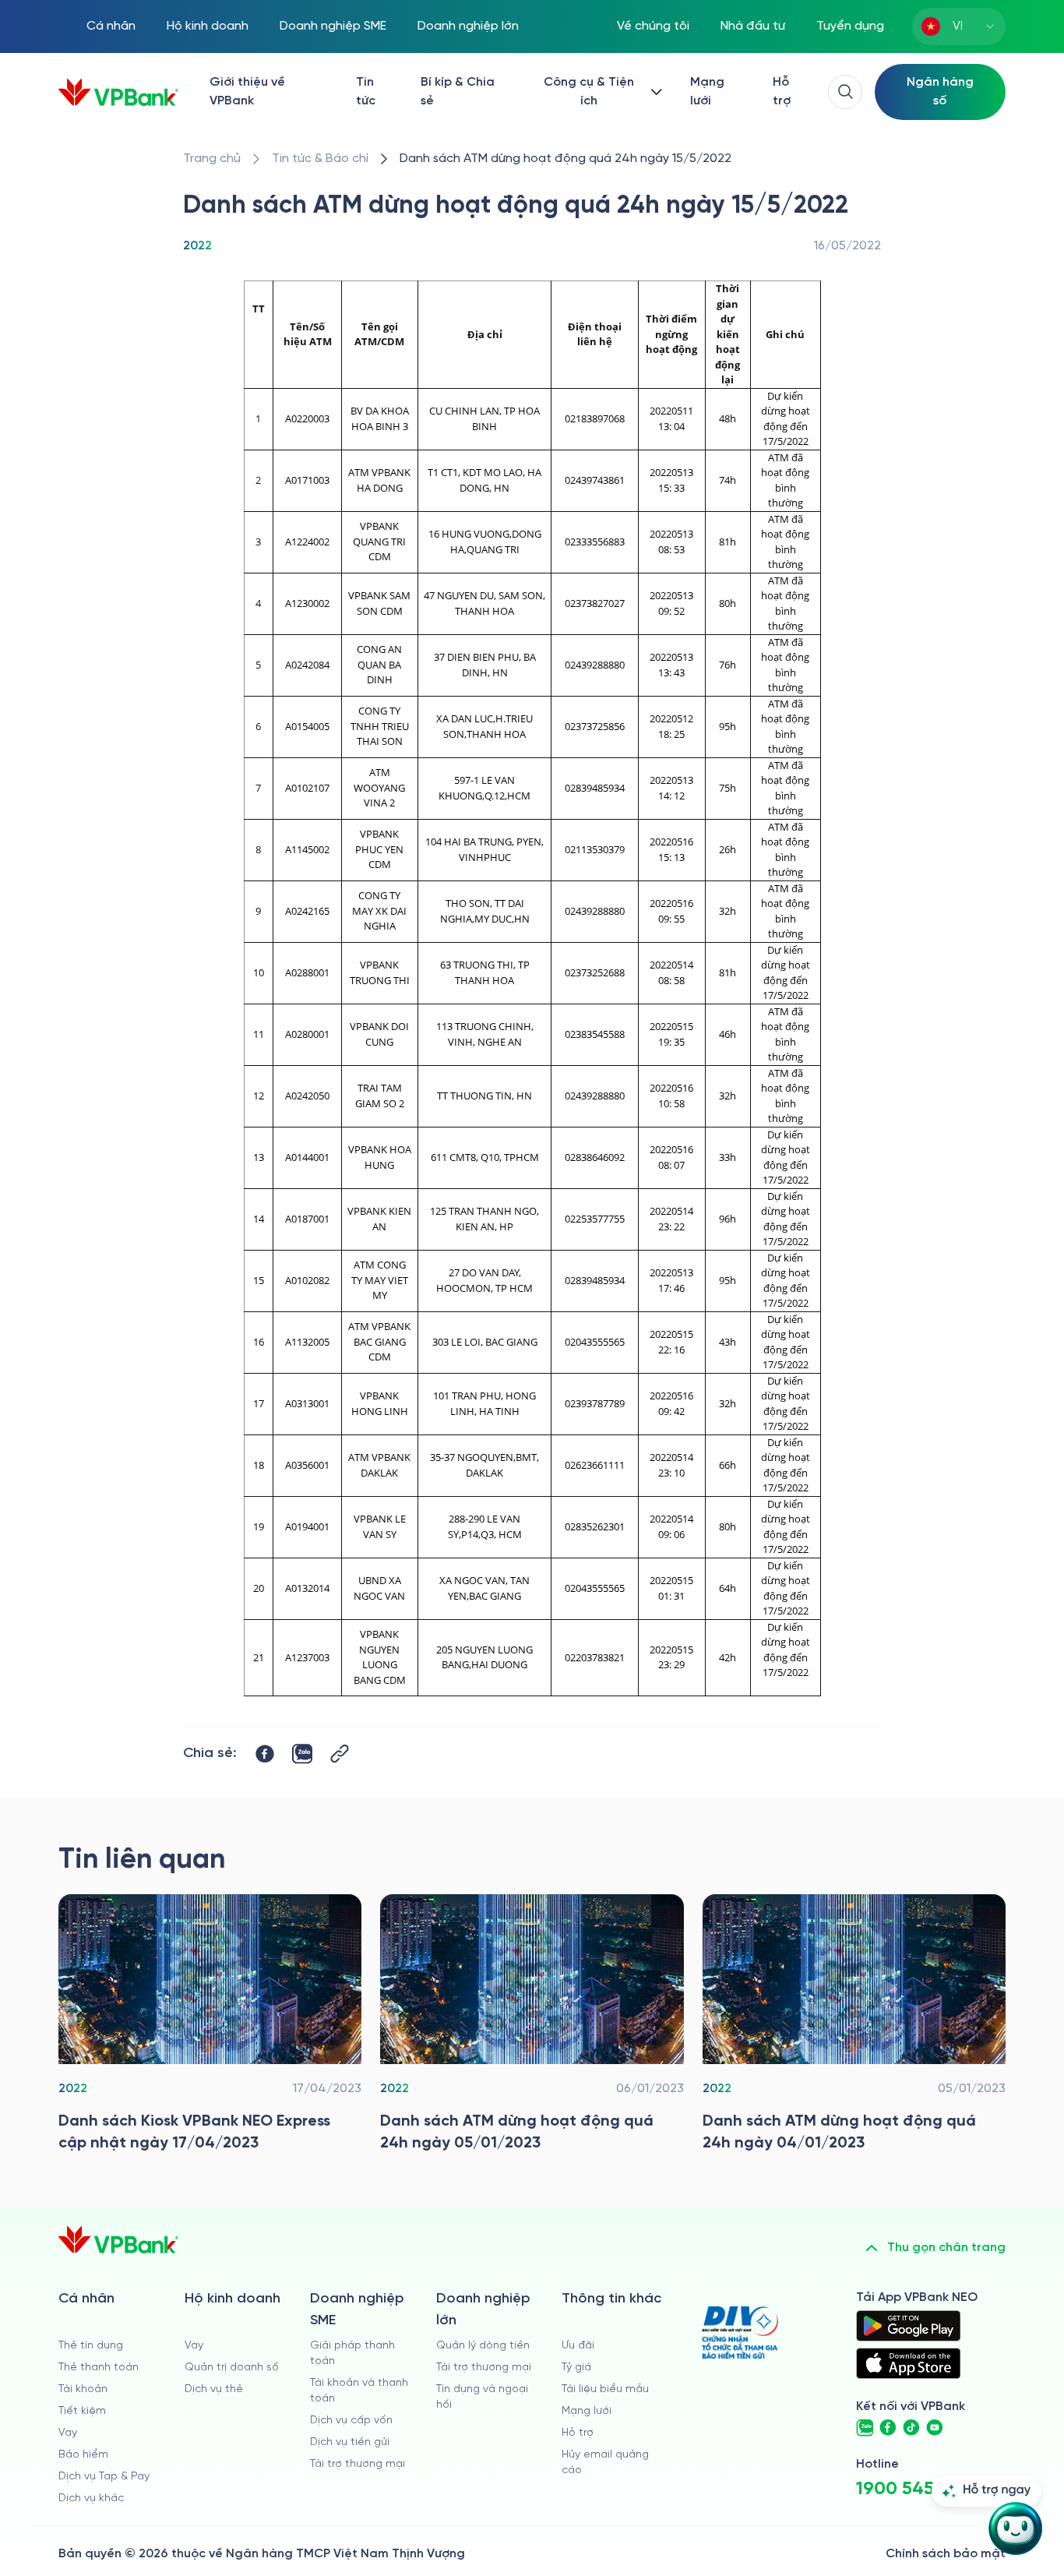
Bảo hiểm (83, 2455)
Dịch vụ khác (91, 2498)
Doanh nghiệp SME (333, 26)
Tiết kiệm (82, 2411)
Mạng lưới (707, 92)
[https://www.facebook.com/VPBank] (888, 2428)
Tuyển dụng (850, 26)
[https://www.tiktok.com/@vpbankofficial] (911, 2428)
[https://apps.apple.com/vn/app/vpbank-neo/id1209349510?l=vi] (908, 2363)
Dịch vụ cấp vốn (351, 2421)
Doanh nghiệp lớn (468, 26)
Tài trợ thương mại (358, 2464)
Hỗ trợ (782, 92)
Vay (68, 2433)
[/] (118, 92)
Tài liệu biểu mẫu (605, 2389)
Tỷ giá (576, 2368)
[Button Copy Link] (340, 1754)
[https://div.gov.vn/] (740, 2333)
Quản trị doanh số (232, 2368)
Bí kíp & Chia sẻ (458, 92)
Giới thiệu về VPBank (247, 92)
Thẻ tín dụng (91, 2346)
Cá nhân (111, 26)
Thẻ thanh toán (99, 2368)
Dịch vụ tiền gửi (350, 2442)
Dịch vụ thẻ (214, 2389)
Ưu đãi (578, 2346)
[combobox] (959, 26)
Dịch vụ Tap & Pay (104, 2477)
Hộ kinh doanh (208, 26)
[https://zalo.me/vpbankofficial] (865, 2428)
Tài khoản (83, 2389)
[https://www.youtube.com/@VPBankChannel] (935, 2428)
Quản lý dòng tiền (483, 2346)
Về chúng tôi (653, 26)
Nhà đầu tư (753, 26)
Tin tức (366, 92)
